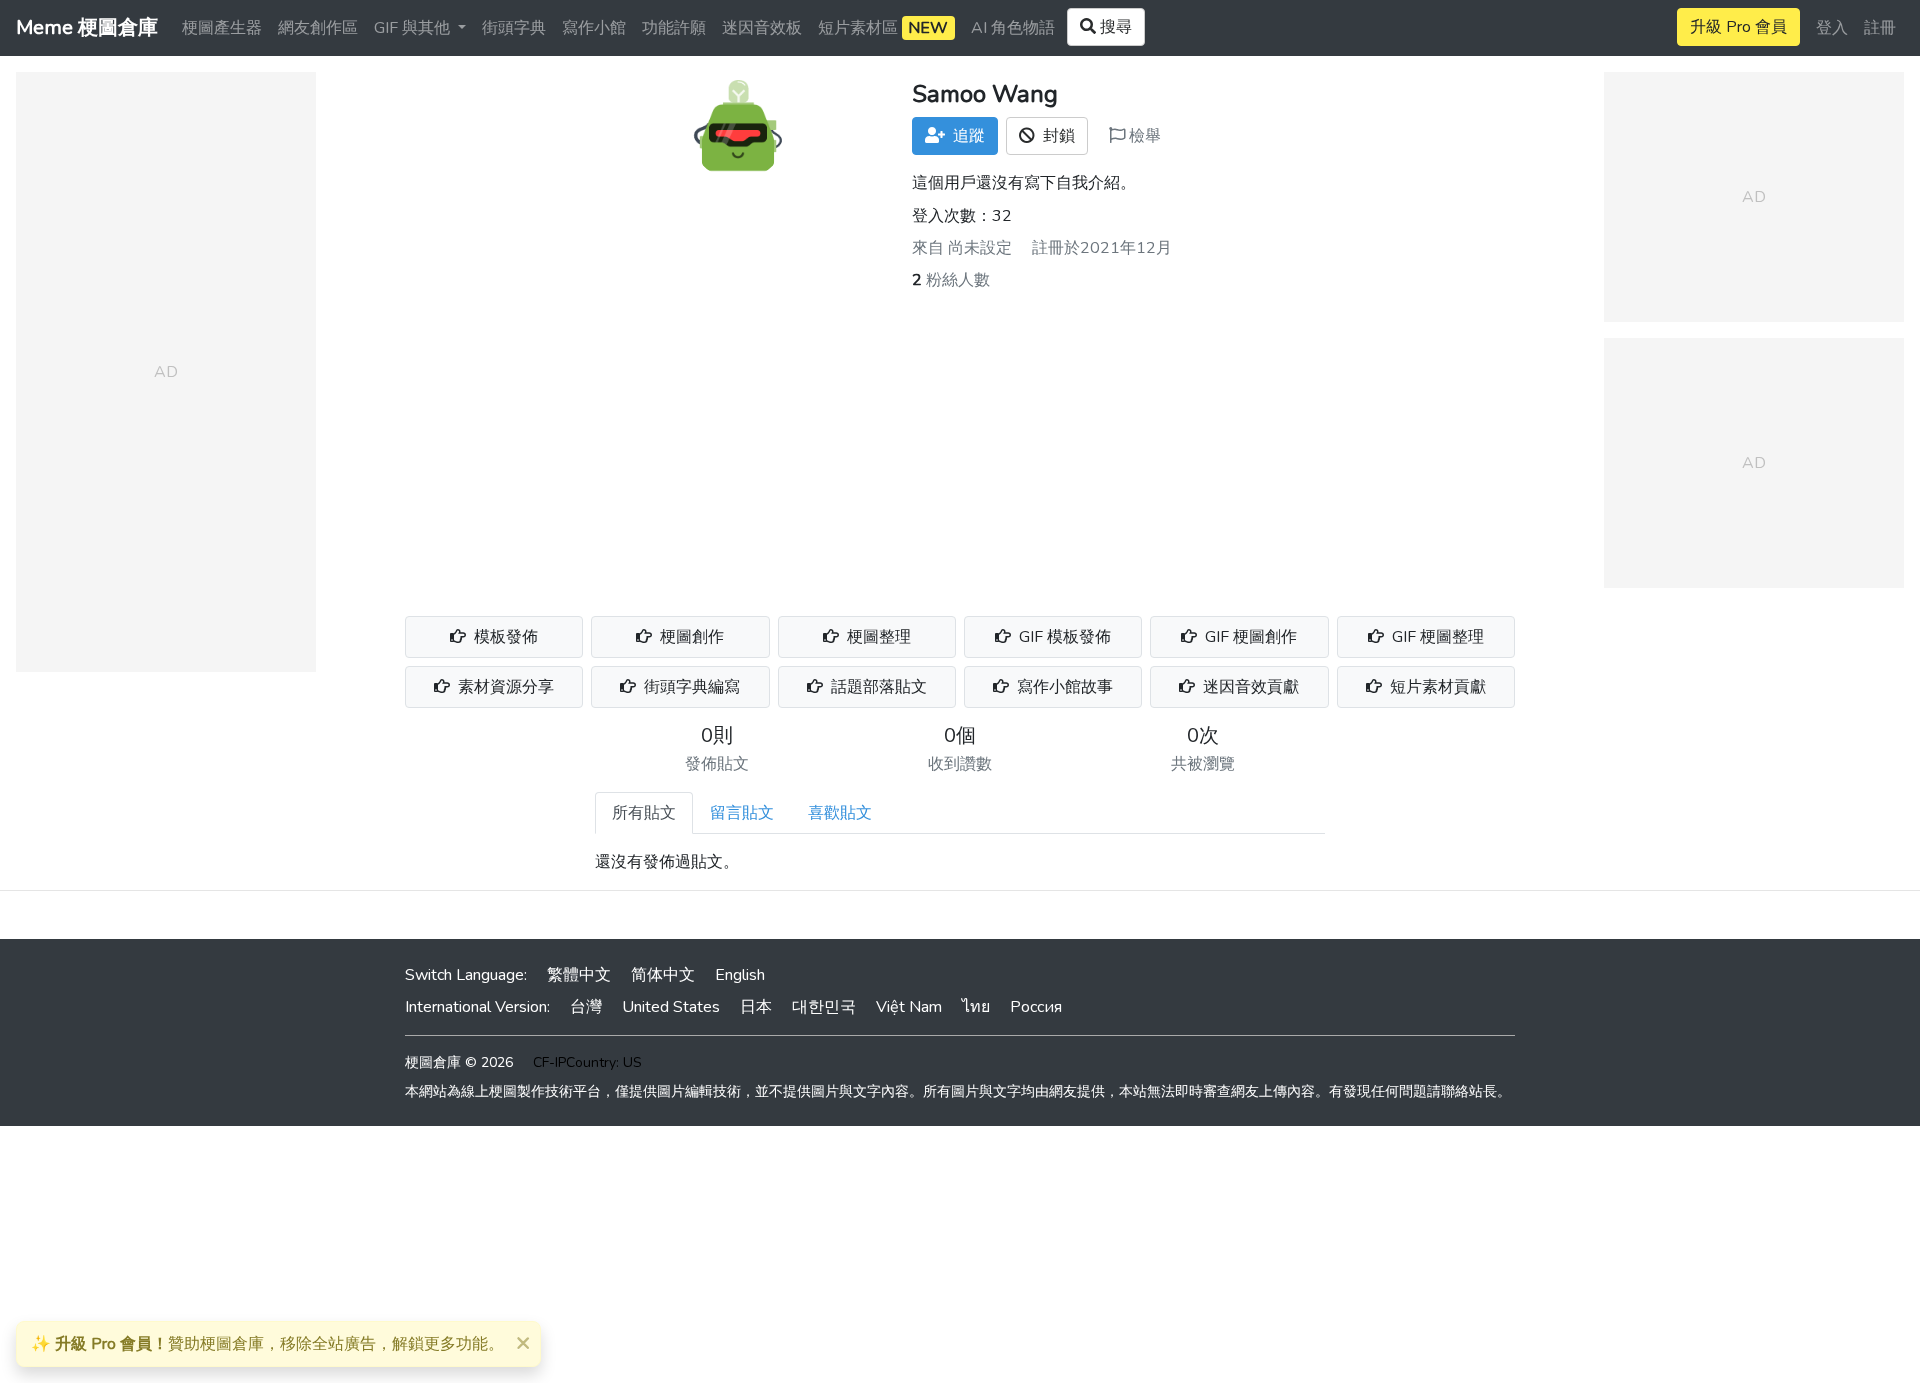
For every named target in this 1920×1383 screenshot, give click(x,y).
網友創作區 (318, 28)
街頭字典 (514, 28)
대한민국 (824, 1007)
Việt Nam (909, 1007)
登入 (1832, 28)
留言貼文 (742, 813)
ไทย (976, 1007)
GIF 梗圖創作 (1249, 637)
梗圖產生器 (222, 28)
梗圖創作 (690, 637)
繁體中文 (579, 975)
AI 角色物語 (1013, 28)
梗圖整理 (877, 637)
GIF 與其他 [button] (414, 28)
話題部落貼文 (877, 687)
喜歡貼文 (840, 813)
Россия (1036, 1007)
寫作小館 (594, 28)
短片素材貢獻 (1436, 687)
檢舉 (1143, 136)
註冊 (1880, 28)
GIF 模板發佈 (1063, 637)
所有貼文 (644, 813)
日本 (756, 1007)
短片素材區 (883, 28)
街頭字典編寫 (690, 687)
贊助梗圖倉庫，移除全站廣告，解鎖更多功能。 (267, 1344)
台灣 (586, 1007)
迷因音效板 (762, 28)
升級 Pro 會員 (1738, 27)
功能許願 (674, 28)
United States (671, 1007)
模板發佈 (504, 637)
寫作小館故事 (1063, 687)
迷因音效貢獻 (1249, 687)
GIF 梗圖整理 (1436, 637)
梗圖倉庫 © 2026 (459, 1062)
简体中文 (663, 975)
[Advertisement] (960, 442)
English (740, 975)
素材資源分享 (504, 687)
